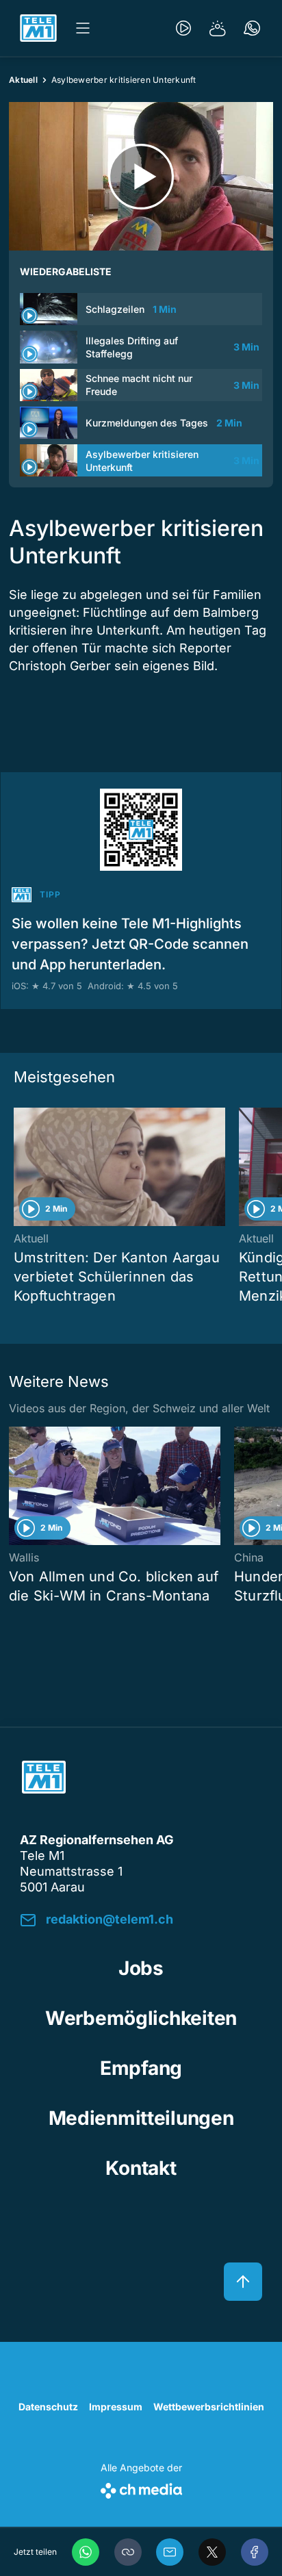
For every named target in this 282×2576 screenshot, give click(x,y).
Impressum (116, 2407)
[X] (212, 2552)
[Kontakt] (252, 28)
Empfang (141, 2068)
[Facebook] (255, 2552)
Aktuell (23, 80)
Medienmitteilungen (141, 2118)
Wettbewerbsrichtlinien (209, 2407)
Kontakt (141, 2168)
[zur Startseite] (38, 28)
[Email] (170, 2552)
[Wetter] (218, 28)
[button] (128, 2552)
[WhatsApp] (86, 2552)
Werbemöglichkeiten (141, 2018)
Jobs (141, 1968)
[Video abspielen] (141, 176)
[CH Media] (141, 2488)
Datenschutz (48, 2407)
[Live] (183, 28)
